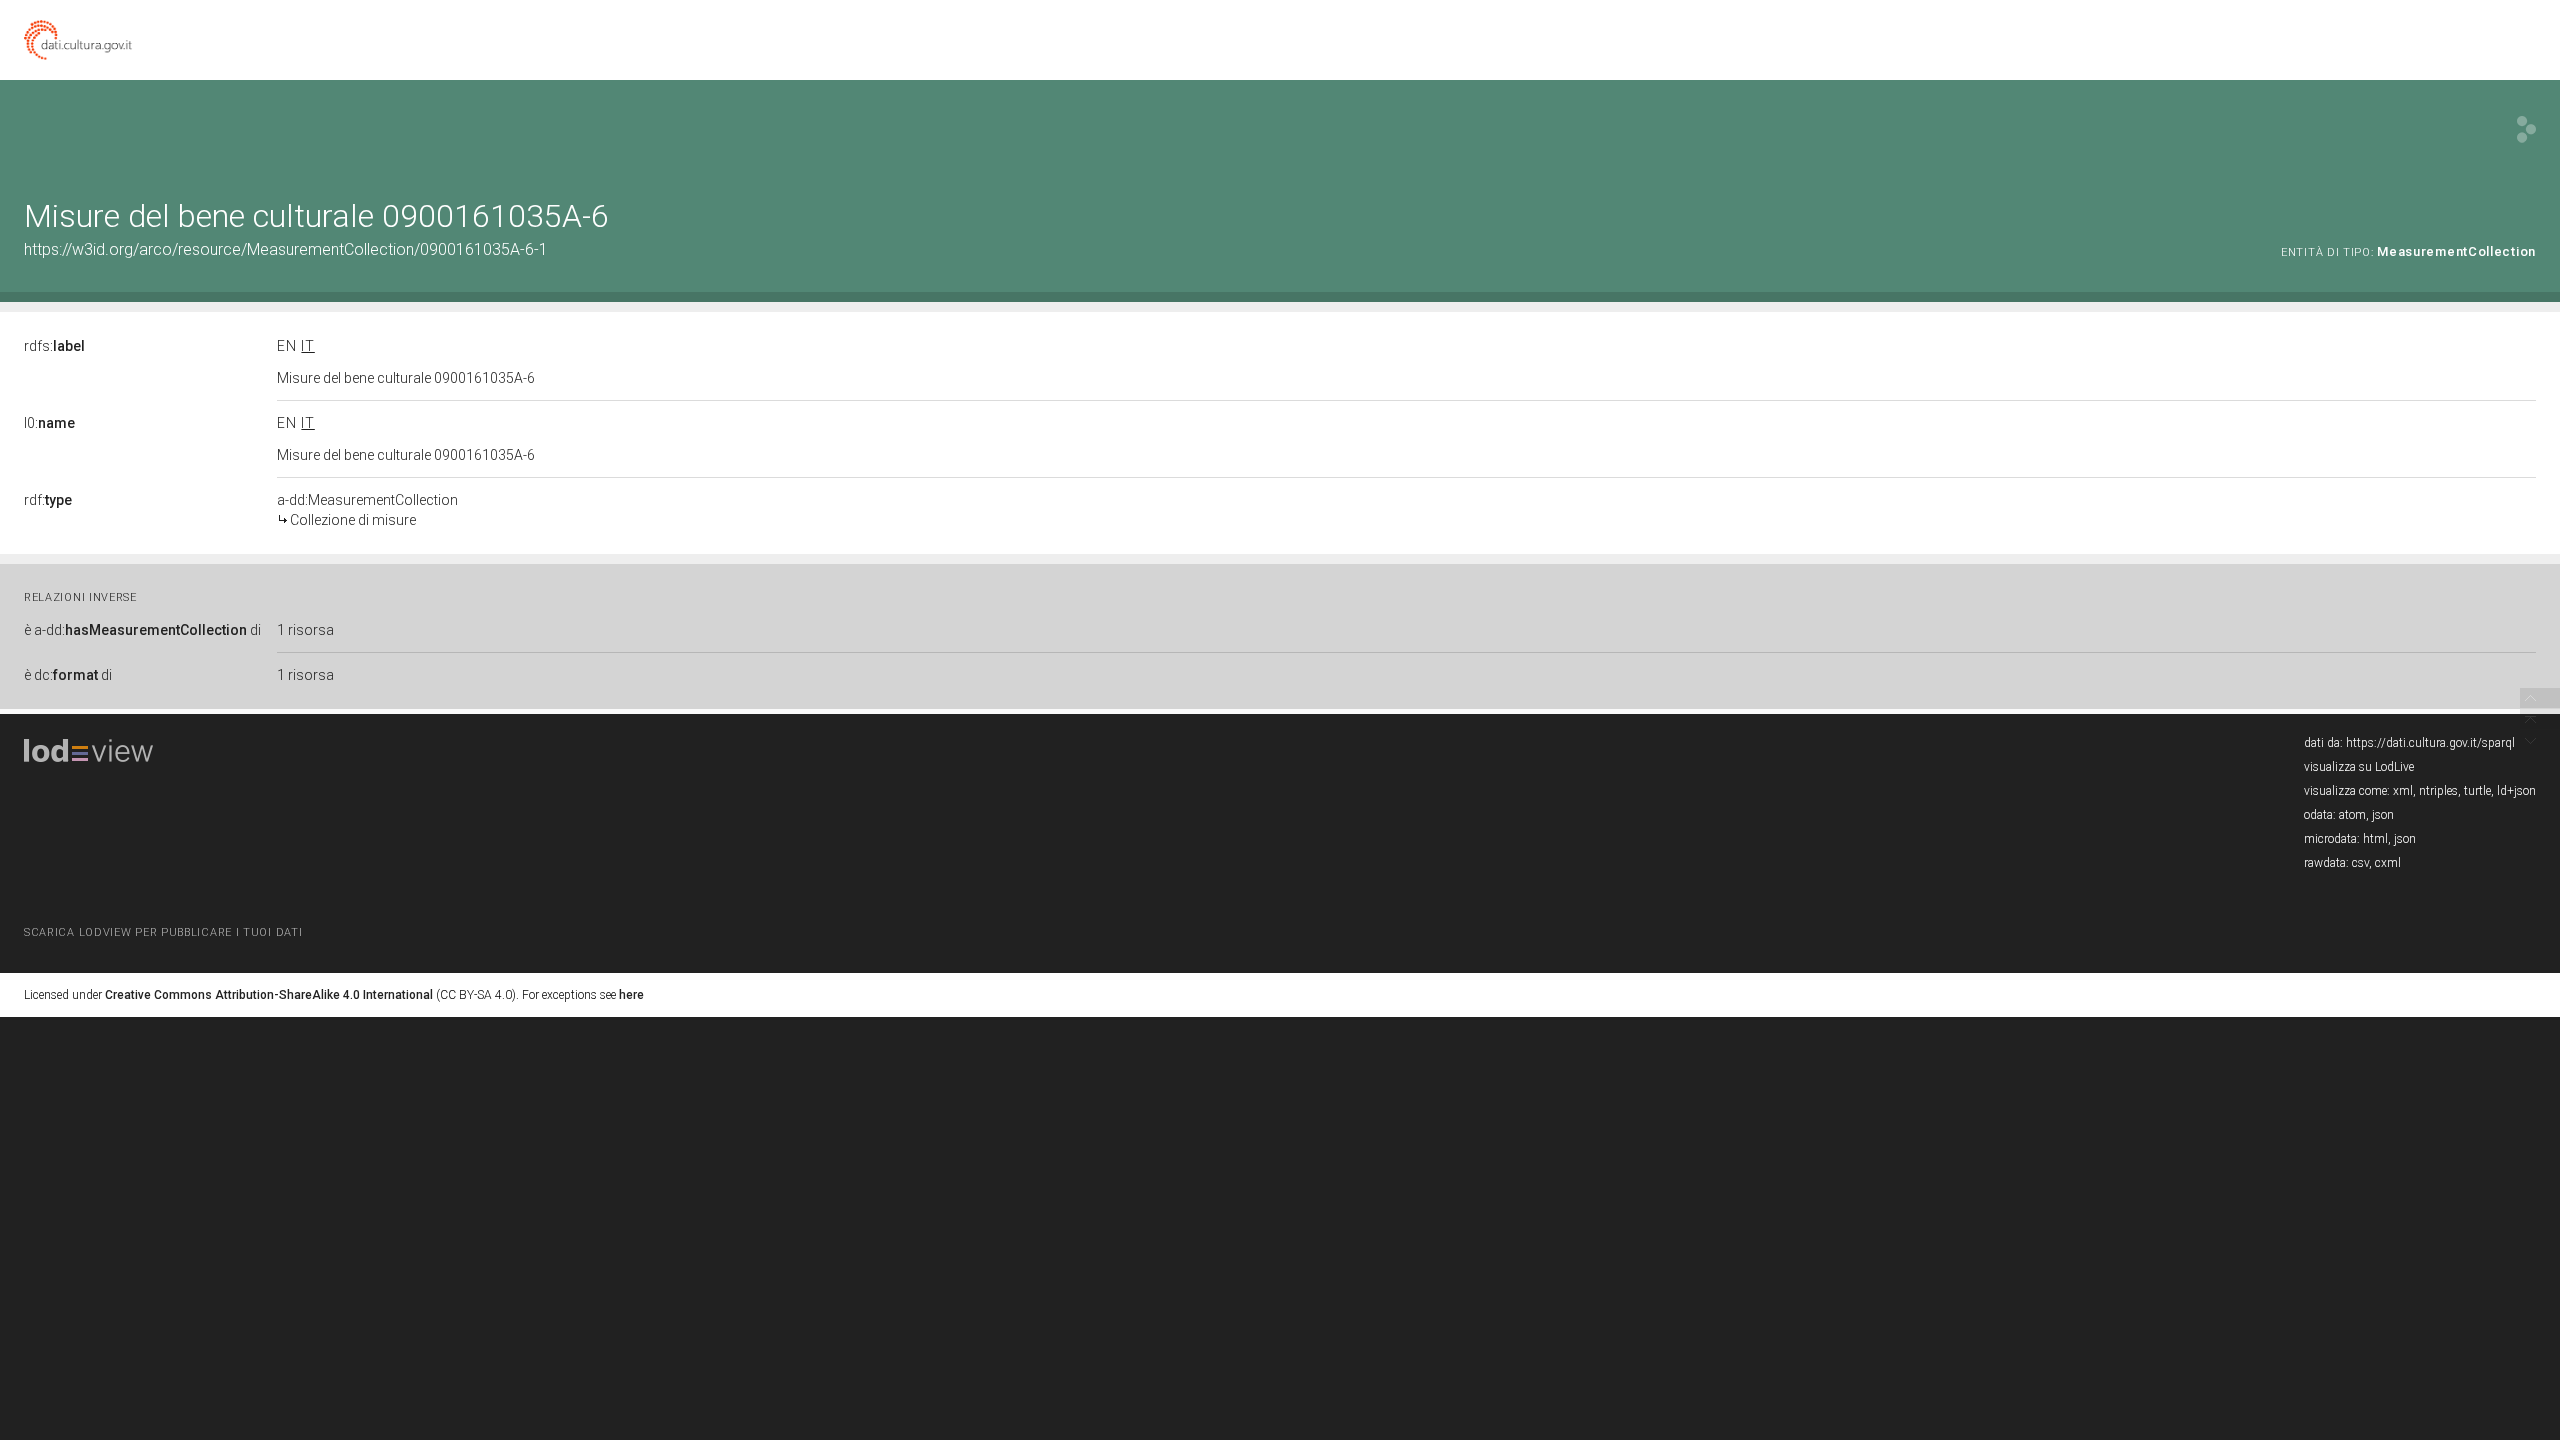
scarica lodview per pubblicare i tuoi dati (163, 932)
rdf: (48, 500)
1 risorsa (305, 630)
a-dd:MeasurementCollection (367, 510)
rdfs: (54, 346)
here (631, 995)
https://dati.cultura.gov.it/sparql (2430, 743)
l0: (49, 423)
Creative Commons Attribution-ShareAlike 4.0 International (269, 995)
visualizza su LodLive (2359, 767)
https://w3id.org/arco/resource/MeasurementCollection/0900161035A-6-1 (286, 249)
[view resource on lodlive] (2526, 129)
